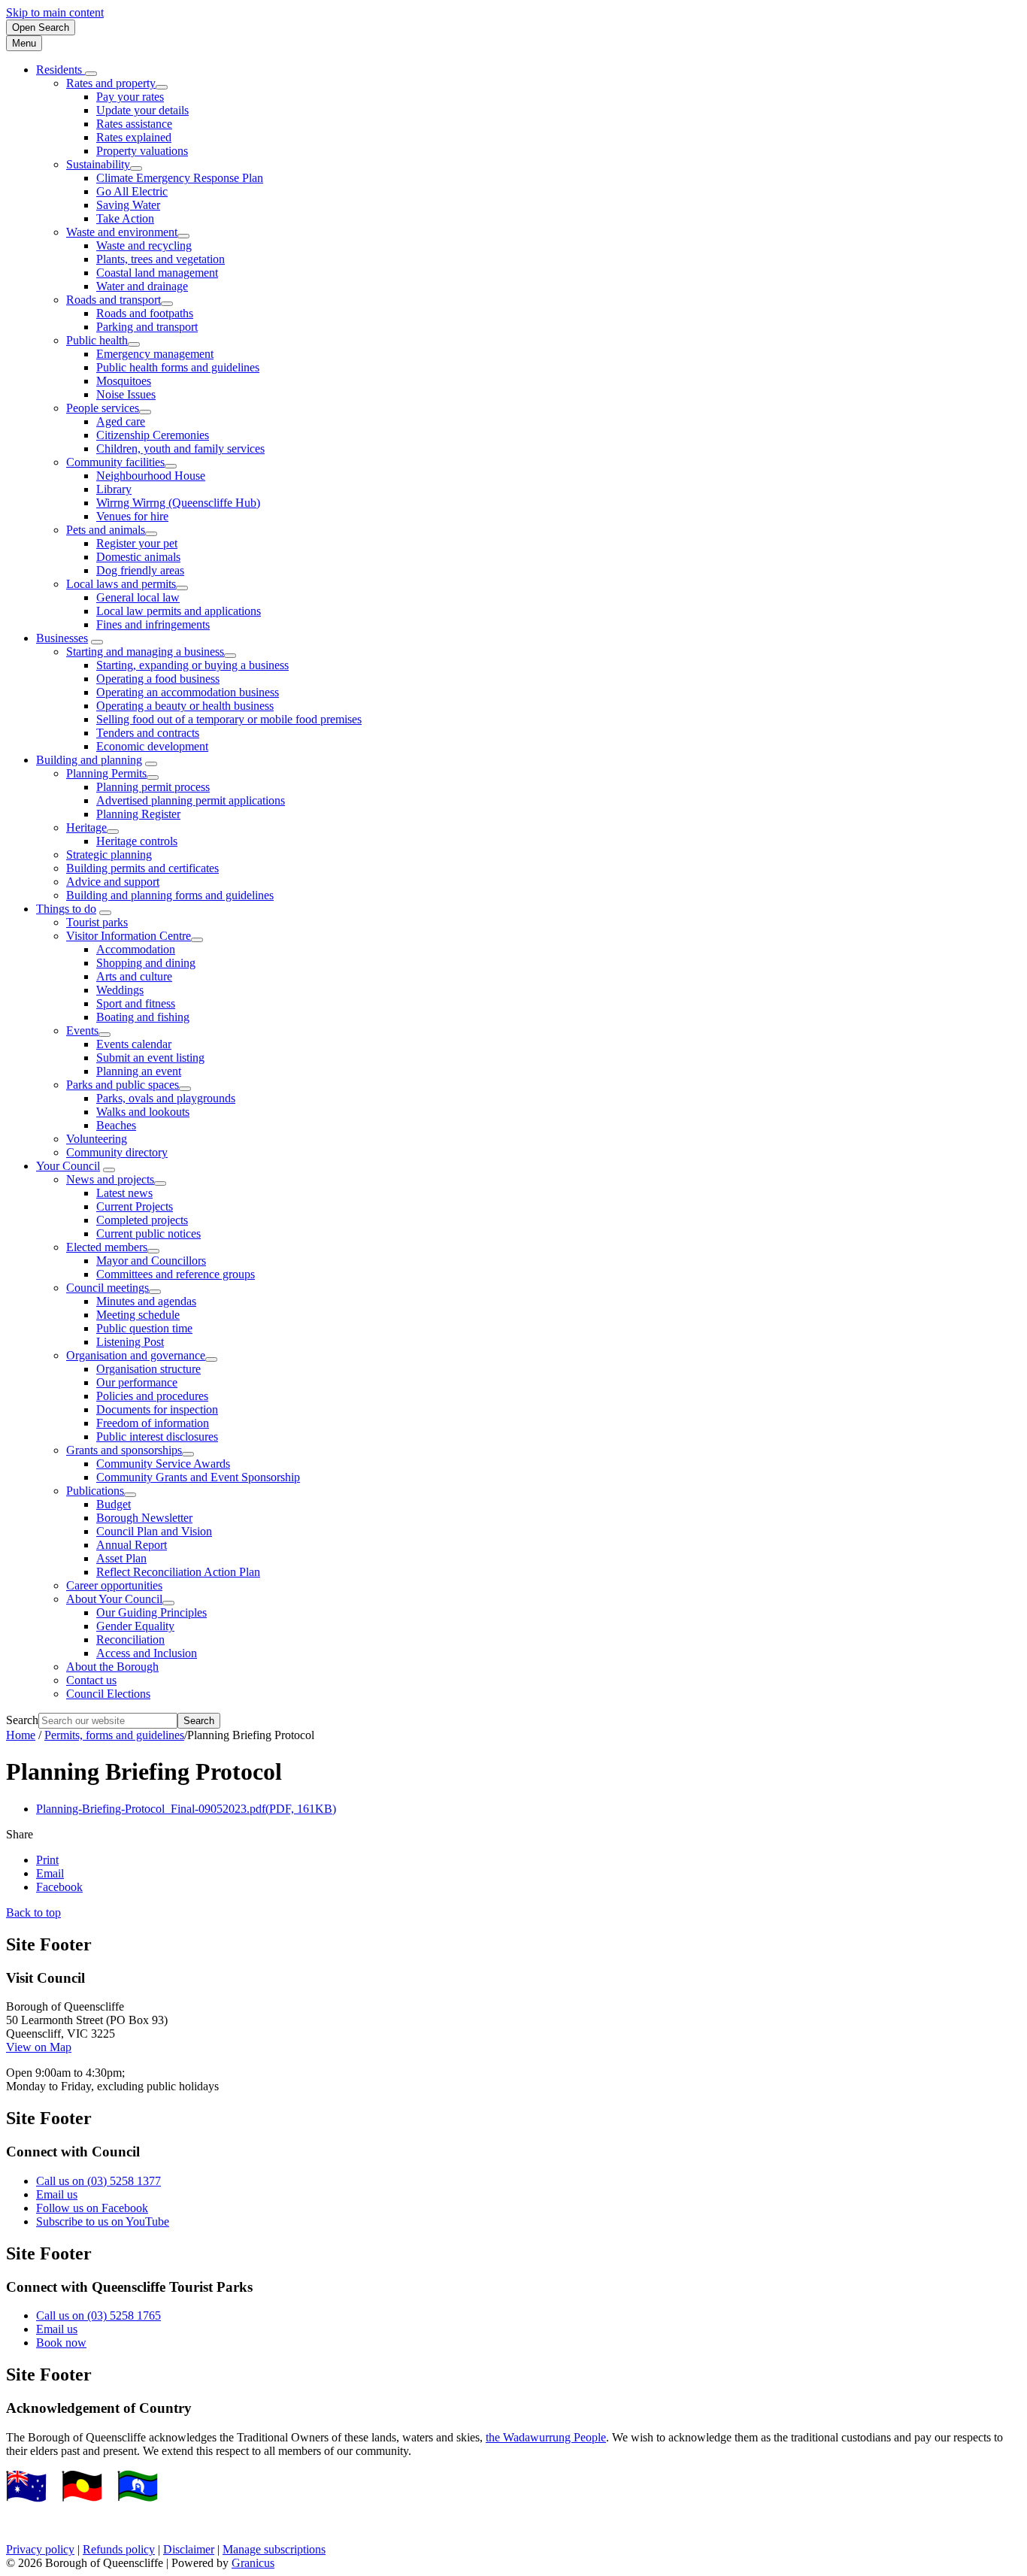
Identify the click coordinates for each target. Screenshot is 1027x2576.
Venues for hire (132, 516)
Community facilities (115, 462)
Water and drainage (142, 286)
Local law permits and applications (179, 611)
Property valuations (142, 151)
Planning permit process (153, 787)
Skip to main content (55, 12)
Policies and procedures (152, 1396)
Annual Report (132, 1545)
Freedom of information (153, 1423)
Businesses (62, 638)
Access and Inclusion (147, 1653)
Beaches (116, 1125)
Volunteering (97, 1139)
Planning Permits (106, 773)
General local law (138, 597)
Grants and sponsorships (124, 1450)
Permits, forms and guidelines (114, 1735)
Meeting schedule (138, 1315)
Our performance (137, 1382)
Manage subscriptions (274, 2549)
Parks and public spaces (123, 1085)
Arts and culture (134, 976)
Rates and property (111, 83)
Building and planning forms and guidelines (170, 895)
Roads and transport (114, 300)
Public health (97, 340)
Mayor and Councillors (151, 1261)
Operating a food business (158, 679)
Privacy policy (40, 2549)
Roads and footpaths (145, 313)
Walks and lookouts (143, 1112)
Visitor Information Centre (129, 936)
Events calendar (134, 1044)
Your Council (68, 1166)
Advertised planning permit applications (191, 800)
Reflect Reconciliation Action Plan (178, 1572)
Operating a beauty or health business (185, 706)
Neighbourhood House (151, 476)
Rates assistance (134, 124)
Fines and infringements (153, 624)
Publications (95, 1491)
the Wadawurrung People (546, 2437)
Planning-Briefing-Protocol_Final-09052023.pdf (186, 1809)
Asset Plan (121, 1558)
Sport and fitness (136, 1003)
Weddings (120, 990)
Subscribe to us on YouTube (103, 2221)
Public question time (144, 1328)
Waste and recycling (144, 245)
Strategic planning (109, 855)
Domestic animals (138, 557)
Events (82, 1030)
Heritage (86, 827)
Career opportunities (114, 1585)
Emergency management (155, 354)
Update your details (142, 110)
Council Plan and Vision (154, 1531)
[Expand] (91, 74)
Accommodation (136, 949)
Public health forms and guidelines (178, 367)
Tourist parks (97, 922)
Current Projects (135, 1206)
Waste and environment (122, 232)
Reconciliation (130, 1640)
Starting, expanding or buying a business (192, 665)
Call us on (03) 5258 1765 (98, 2315)
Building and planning (89, 760)
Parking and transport (147, 327)
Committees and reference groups (176, 1274)
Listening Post (130, 1342)
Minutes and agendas (146, 1301)
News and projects (110, 1179)
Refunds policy (119, 2549)
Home (21, 1735)
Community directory (117, 1152)
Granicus (253, 2563)
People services (103, 408)
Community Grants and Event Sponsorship (198, 1477)
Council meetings (108, 1288)
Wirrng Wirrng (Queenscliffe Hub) (178, 503)
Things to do (66, 909)
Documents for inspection (157, 1409)
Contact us (91, 1680)
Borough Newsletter (144, 1518)
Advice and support (113, 882)
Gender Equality (135, 1626)
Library (114, 489)
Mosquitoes (124, 381)
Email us (57, 2194)
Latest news (124, 1193)
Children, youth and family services (180, 449)
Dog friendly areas (140, 570)
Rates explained (134, 137)
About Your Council (114, 1599)
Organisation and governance (136, 1355)
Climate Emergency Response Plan (180, 178)
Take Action (125, 218)
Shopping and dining (146, 963)
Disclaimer (189, 2549)
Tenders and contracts (148, 733)
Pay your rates (130, 97)
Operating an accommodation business (188, 692)
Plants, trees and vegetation (161, 259)
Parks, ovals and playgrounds (166, 1098)
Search (22, 1720)
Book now (61, 2343)
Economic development (152, 746)
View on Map (39, 2047)
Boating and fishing (143, 1017)
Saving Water (128, 205)
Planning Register (138, 814)
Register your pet (137, 543)
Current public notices (148, 1233)
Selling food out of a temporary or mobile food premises (229, 719)
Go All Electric (132, 191)
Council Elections (108, 1694)
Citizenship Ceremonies (153, 435)
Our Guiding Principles (151, 1612)
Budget (114, 1504)
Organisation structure (148, 1369)
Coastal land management (157, 273)
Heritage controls (137, 841)
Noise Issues (126, 394)
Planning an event (139, 1071)
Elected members (107, 1247)
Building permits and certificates (142, 868)
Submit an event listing (150, 1058)
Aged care (121, 421)
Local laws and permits (121, 584)
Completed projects (142, 1220)
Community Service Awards (163, 1464)
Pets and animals (106, 530)
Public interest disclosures (157, 1436)
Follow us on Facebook (92, 2208)
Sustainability (98, 164)
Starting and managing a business (145, 652)
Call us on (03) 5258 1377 (98, 2181)
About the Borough (112, 1667)
